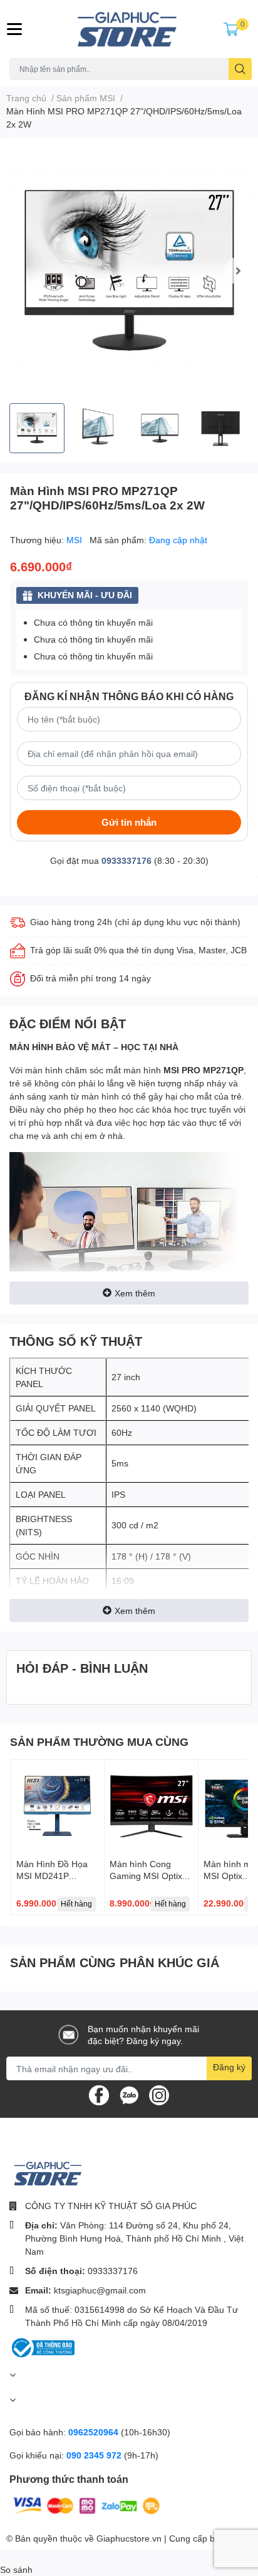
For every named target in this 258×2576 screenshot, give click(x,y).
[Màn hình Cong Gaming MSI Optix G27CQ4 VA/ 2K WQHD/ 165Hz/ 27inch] (151, 1806)
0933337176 (126, 860)
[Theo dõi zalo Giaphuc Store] (129, 2094)
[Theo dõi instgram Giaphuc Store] (159, 2094)
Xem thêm (135, 1293)
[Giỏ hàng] (231, 29)
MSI (75, 540)
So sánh (16, 2569)
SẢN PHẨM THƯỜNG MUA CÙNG (99, 1742)
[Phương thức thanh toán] (86, 2504)
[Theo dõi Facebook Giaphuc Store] (99, 2094)
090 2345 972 (95, 2455)
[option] (129, 271)
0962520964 (95, 2432)
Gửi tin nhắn (129, 822)
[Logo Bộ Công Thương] (42, 2347)
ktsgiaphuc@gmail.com (100, 2290)
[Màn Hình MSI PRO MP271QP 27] (129, 271)
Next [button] (238, 271)
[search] (240, 69)
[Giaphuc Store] (129, 29)
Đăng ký (229, 2067)
